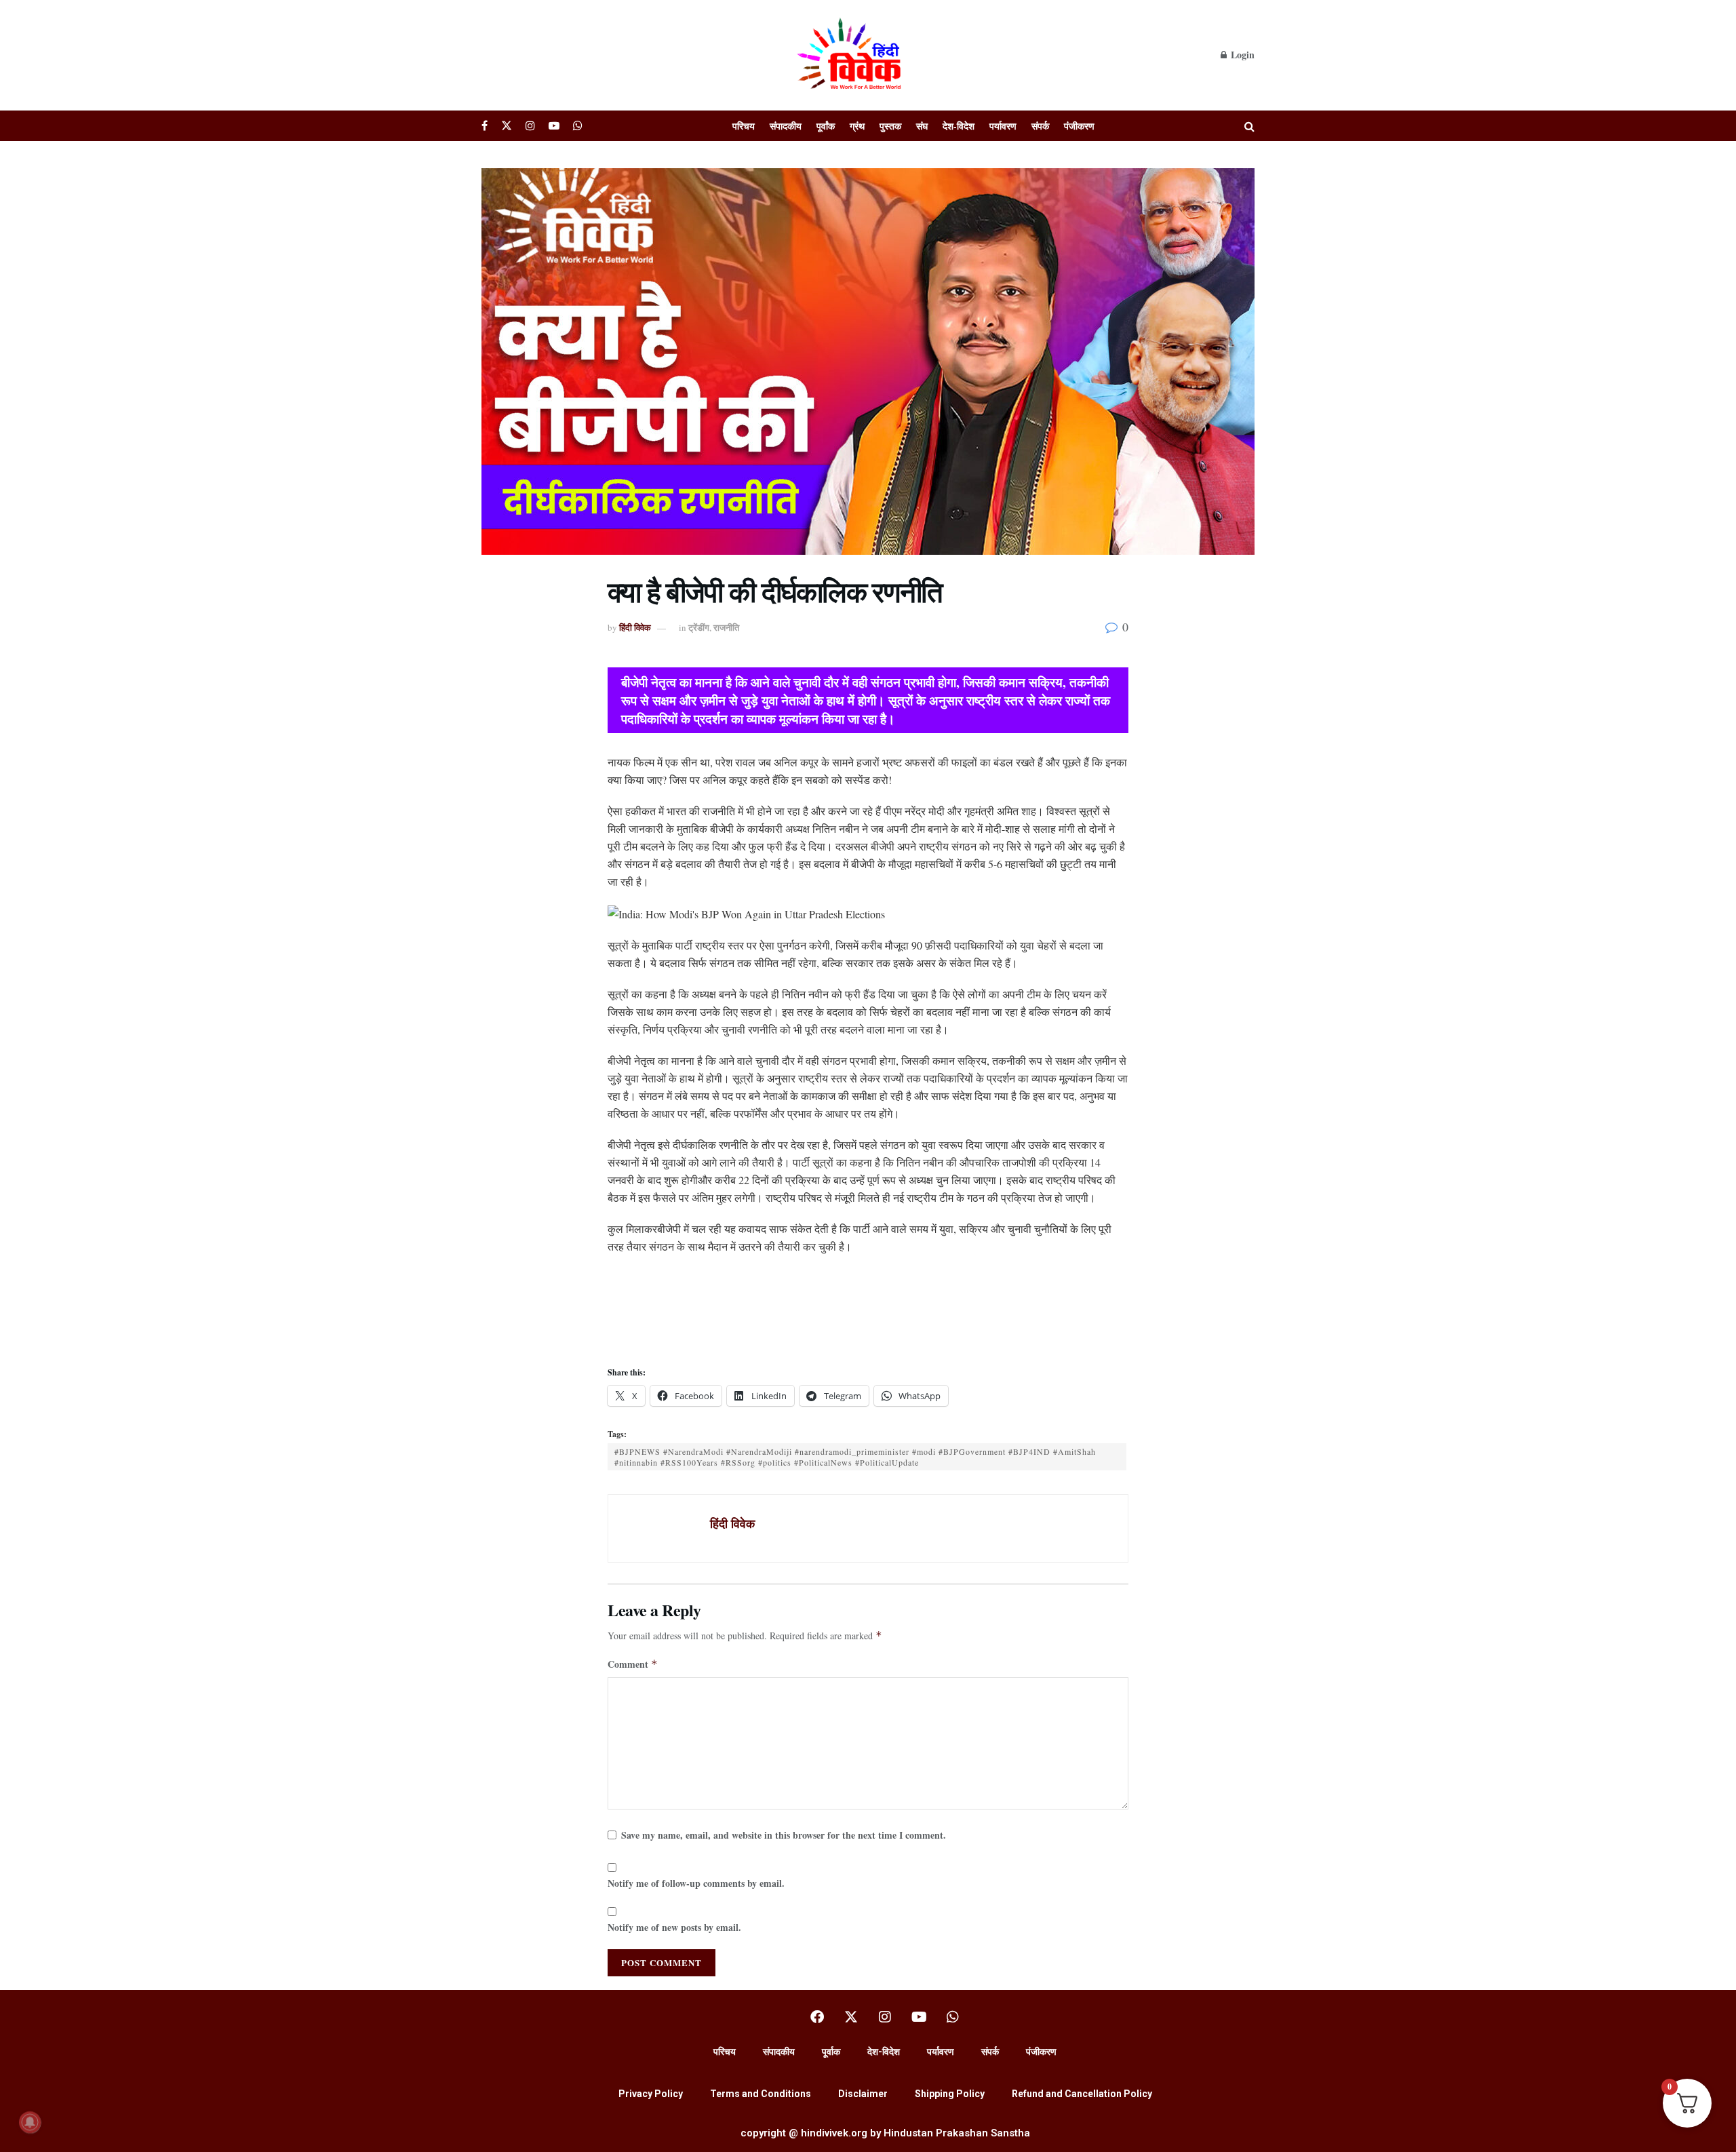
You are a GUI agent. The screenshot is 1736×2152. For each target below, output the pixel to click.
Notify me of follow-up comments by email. (696, 1883)
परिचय (744, 126)
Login (1241, 55)
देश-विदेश (959, 126)
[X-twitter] (851, 2017)
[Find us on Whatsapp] (578, 126)
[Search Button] (1249, 126)
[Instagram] (885, 2017)
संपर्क (1040, 126)
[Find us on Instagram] (530, 126)
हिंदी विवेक (635, 627)
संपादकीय (786, 126)
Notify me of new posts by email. (674, 1927)
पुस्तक (890, 126)
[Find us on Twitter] (507, 126)
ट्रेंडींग (699, 627)
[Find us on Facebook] (485, 126)
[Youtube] (919, 2017)
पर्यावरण (1003, 126)
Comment (633, 1664)
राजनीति (726, 627)
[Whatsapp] (953, 2017)
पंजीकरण (1079, 126)
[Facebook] (817, 2017)
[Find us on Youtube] (554, 126)
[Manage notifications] (30, 2122)
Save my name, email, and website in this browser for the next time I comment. (784, 1835)
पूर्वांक (826, 126)
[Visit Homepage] (851, 55)
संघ (922, 126)
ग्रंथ (857, 126)
